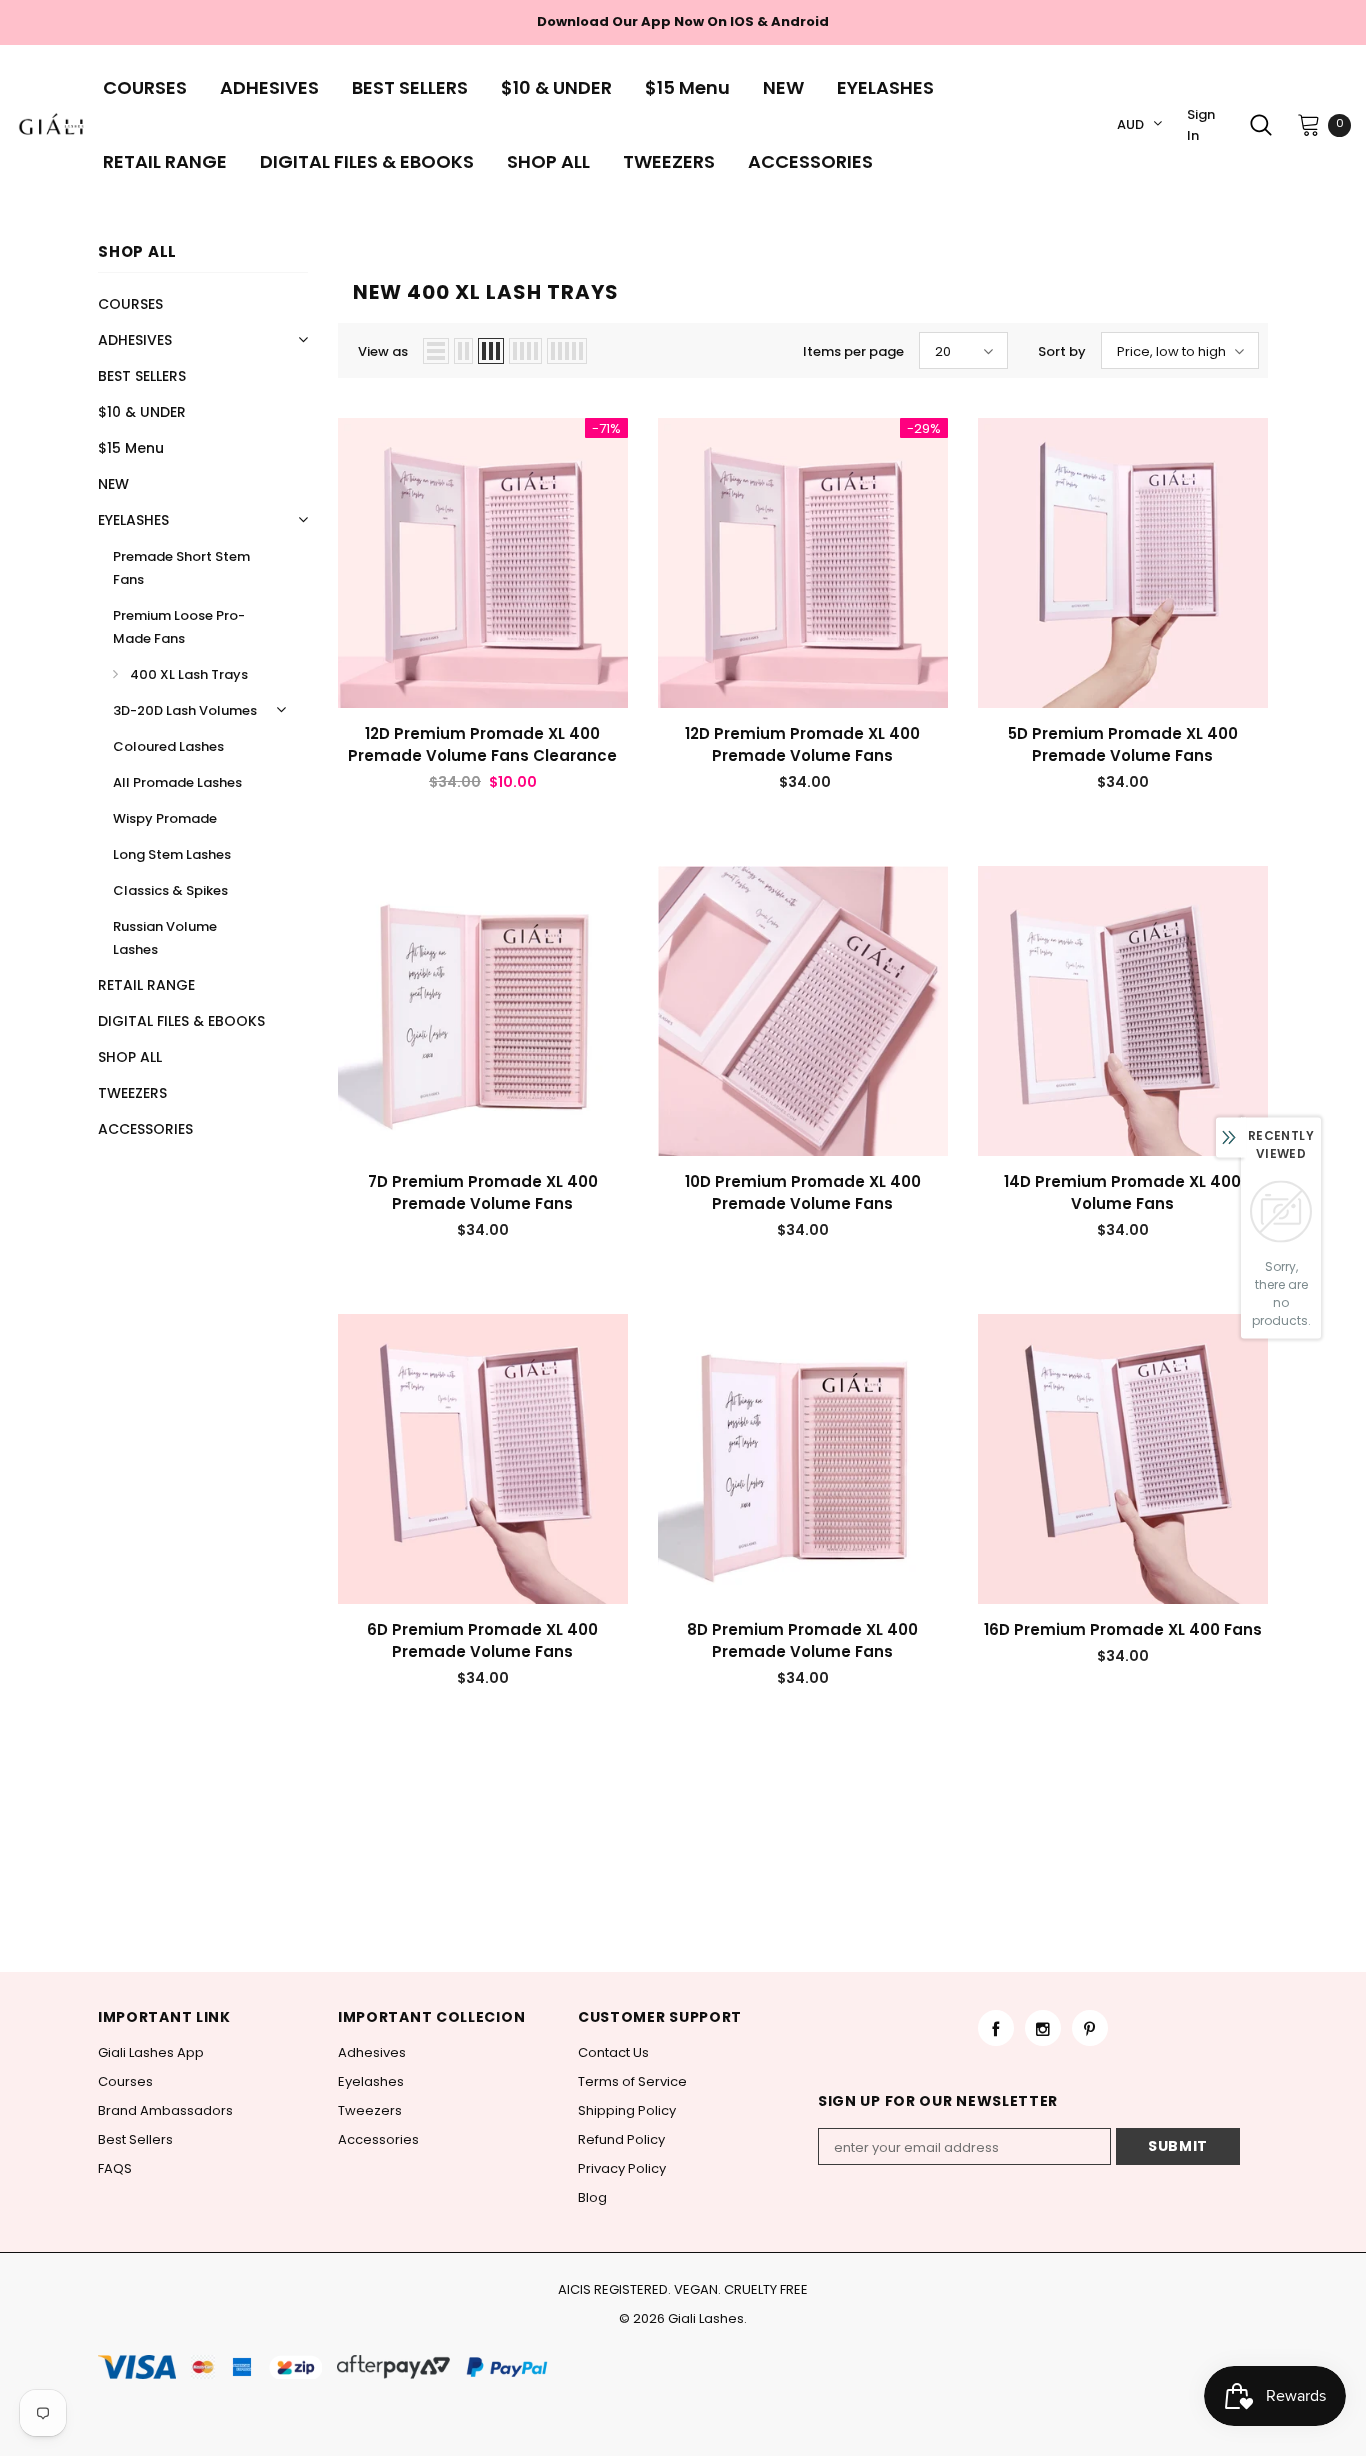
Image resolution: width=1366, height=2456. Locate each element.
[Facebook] (996, 2028)
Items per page (853, 351)
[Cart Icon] (1309, 124)
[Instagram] (1043, 2028)
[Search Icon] (1261, 125)
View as (383, 351)
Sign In (1201, 125)
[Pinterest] (1090, 2028)
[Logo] (51, 124)
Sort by (1062, 351)
